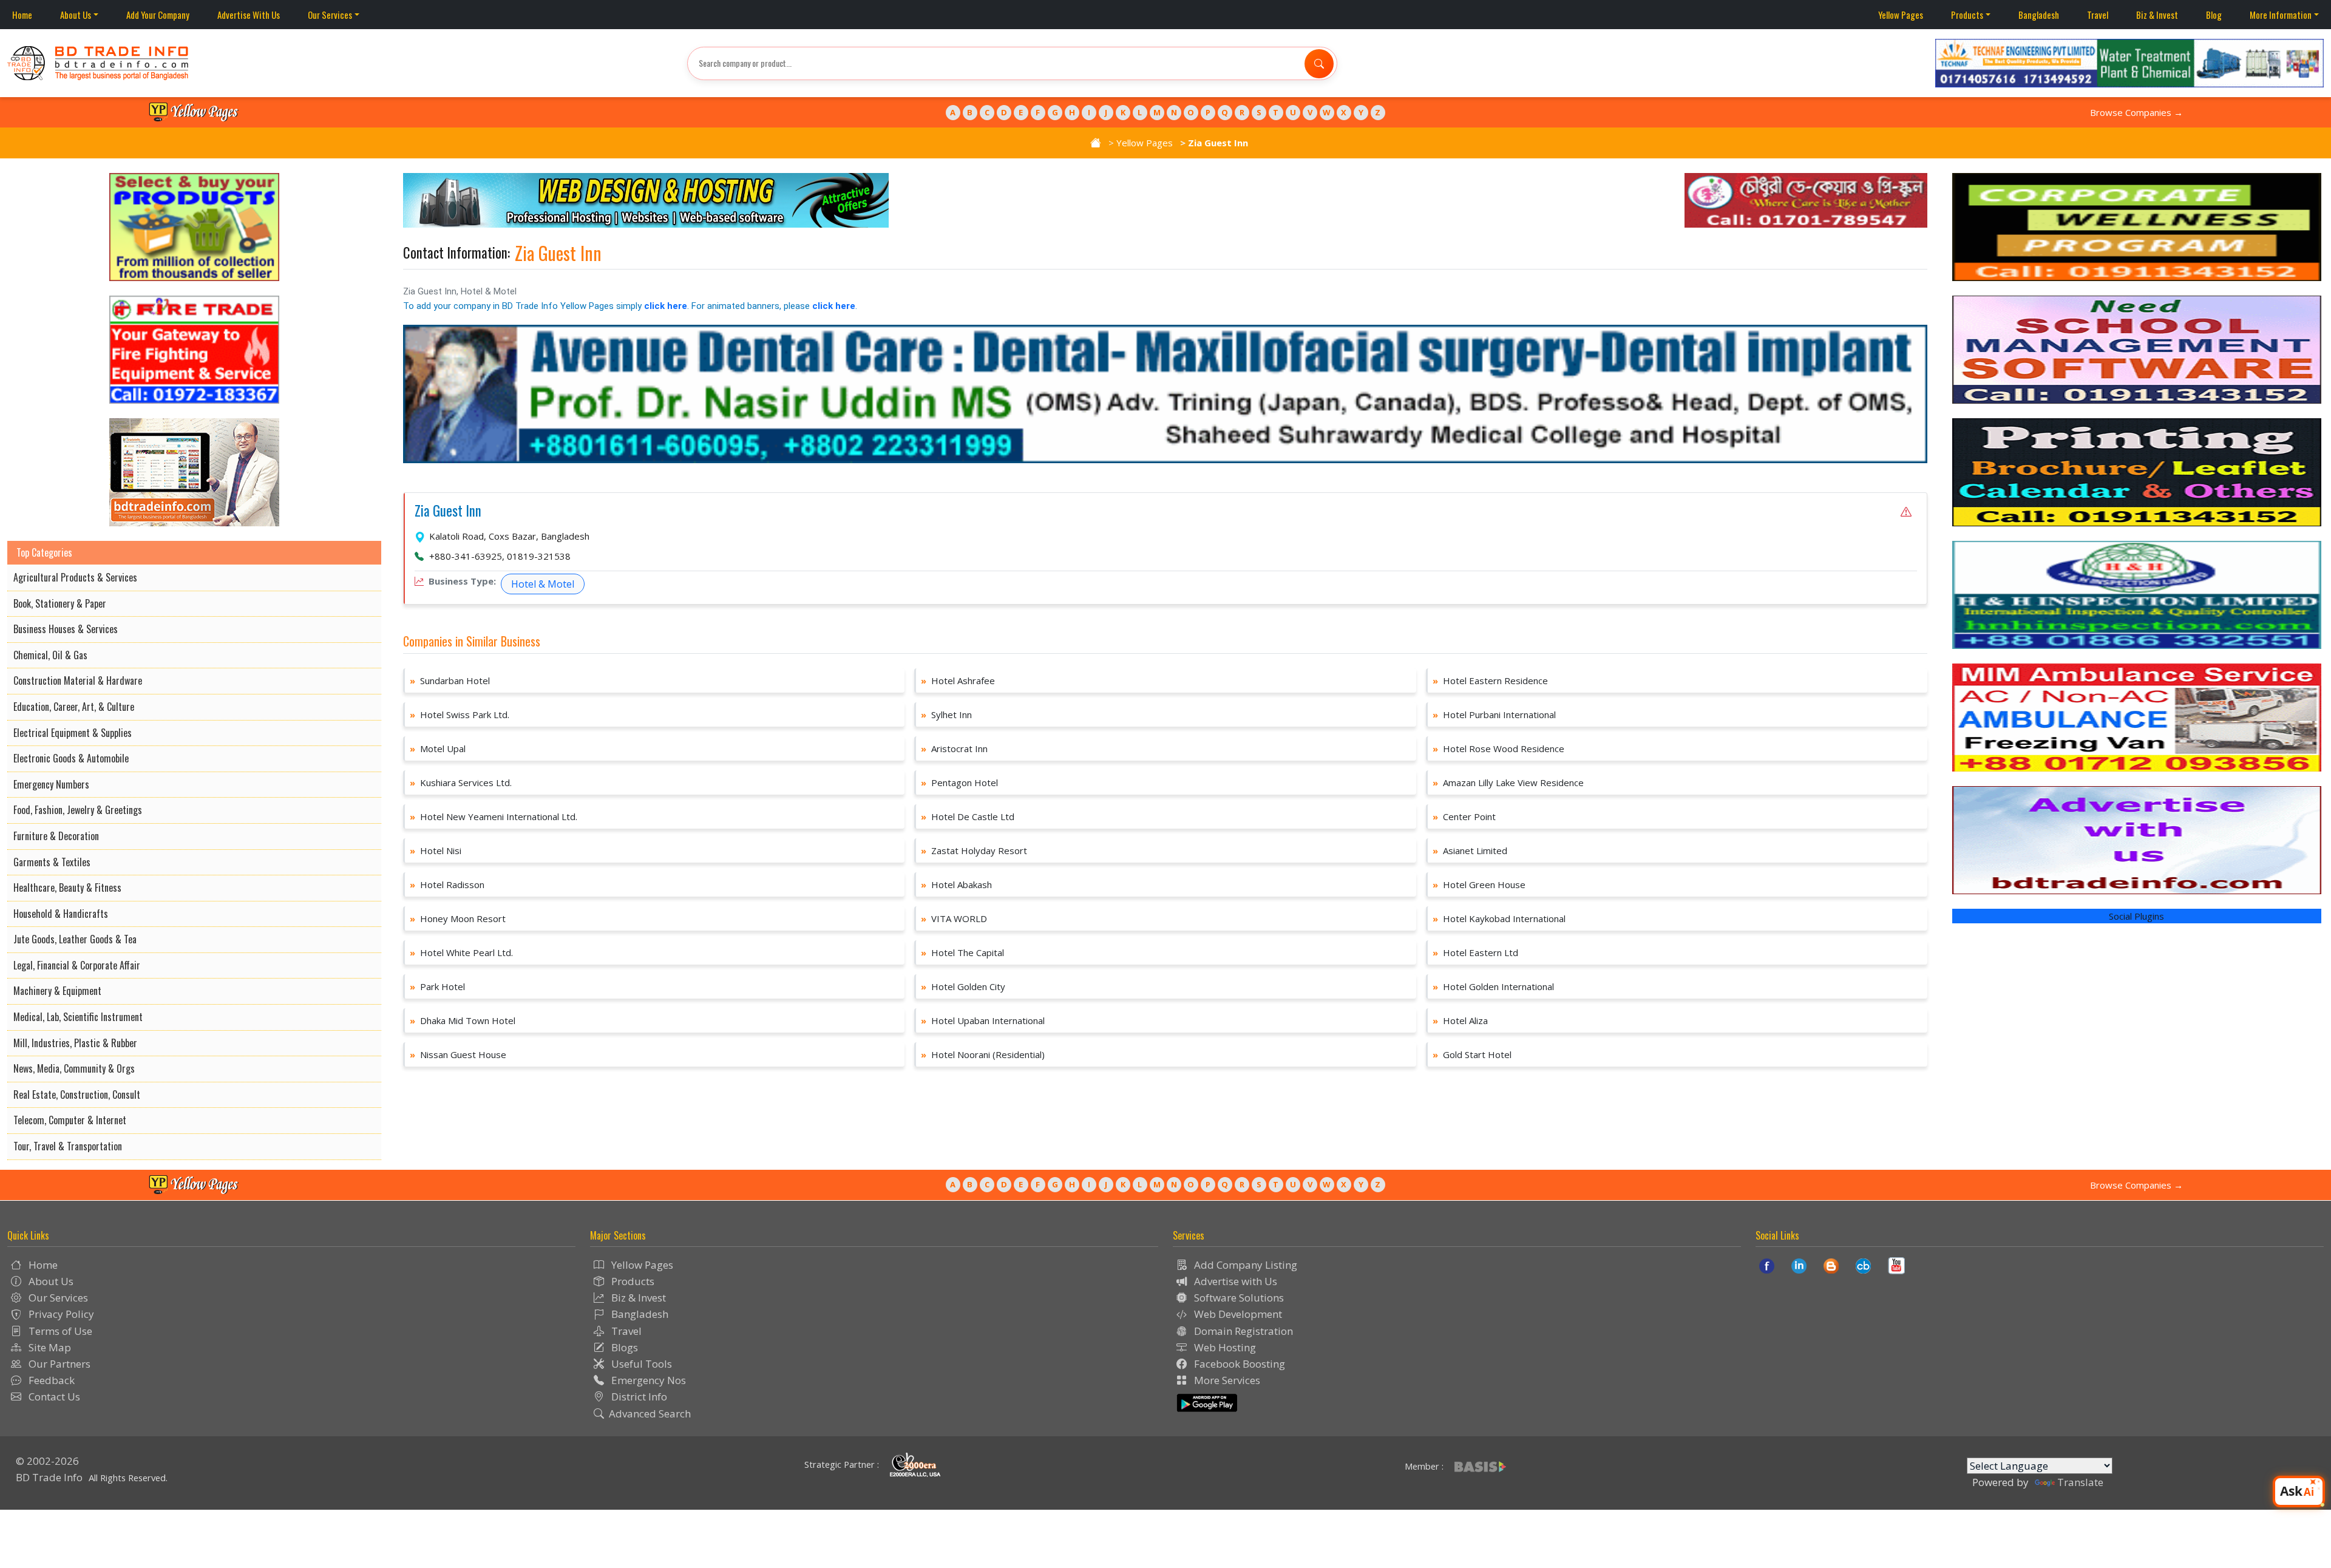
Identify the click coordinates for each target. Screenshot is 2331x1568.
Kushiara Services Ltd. (461, 782)
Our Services (330, 15)
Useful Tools (640, 1364)
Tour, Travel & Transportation (68, 1146)
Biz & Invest (2157, 15)
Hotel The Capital (962, 952)
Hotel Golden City (963, 986)
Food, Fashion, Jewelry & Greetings (78, 810)
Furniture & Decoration (56, 836)
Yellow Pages (1901, 15)
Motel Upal (438, 748)
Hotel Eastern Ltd (1475, 952)
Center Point (1464, 816)
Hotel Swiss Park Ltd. (460, 714)
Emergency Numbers (51, 784)
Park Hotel (437, 986)
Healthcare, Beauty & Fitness (67, 888)
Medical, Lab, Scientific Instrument (78, 1017)
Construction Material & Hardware (78, 680)
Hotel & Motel (543, 584)
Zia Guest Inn (448, 511)
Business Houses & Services (66, 629)
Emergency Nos (647, 1380)
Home (22, 15)
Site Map (49, 1347)
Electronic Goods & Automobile (71, 758)
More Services (1226, 1380)
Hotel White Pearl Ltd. (461, 952)
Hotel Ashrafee (958, 680)
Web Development (1237, 1314)
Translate (2080, 1482)
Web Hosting (1224, 1347)
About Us (76, 15)
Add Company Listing (1244, 1265)
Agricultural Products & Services (75, 577)
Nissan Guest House (458, 1054)
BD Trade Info (49, 1477)
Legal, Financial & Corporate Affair (77, 965)
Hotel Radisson (447, 884)
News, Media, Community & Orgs (74, 1068)
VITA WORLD (954, 918)
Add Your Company (158, 15)
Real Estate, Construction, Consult (77, 1095)
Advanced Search (650, 1414)
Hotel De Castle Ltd (968, 816)
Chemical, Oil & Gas (50, 655)
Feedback (50, 1380)
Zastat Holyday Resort (974, 850)
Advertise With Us (249, 15)
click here (666, 306)
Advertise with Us (1234, 1281)
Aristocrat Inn (954, 748)
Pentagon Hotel (959, 782)
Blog (2214, 15)
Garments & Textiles (52, 862)
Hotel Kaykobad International (1499, 918)
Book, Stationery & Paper (60, 603)
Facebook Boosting (1238, 1364)
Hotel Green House (1479, 884)
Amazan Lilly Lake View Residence (1508, 782)
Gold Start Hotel (1472, 1054)
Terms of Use (59, 1331)
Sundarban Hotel (450, 680)
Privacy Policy (60, 1314)
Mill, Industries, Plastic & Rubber (75, 1043)
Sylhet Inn (946, 714)
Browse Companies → (2136, 112)
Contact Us (53, 1397)
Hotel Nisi (436, 850)
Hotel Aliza (1460, 1020)
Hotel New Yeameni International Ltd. (494, 816)
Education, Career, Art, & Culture (74, 707)
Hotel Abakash (956, 884)
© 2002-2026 (47, 1461)
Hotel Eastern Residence (1490, 680)
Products (1967, 15)
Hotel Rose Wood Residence (1498, 748)
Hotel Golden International (1493, 986)
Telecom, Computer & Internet (70, 1120)
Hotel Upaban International (983, 1020)
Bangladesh (2039, 15)
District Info (638, 1397)
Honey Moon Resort (458, 918)
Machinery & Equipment (57, 991)
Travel (2098, 15)
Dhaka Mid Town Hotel (463, 1020)
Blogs (623, 1347)
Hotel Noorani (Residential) (983, 1054)
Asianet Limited (1470, 850)
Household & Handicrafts (61, 914)
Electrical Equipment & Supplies (73, 733)
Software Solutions (1238, 1298)
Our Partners (58, 1364)
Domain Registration (1242, 1331)
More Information (2281, 15)
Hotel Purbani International (1494, 714)
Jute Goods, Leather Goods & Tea (75, 939)
